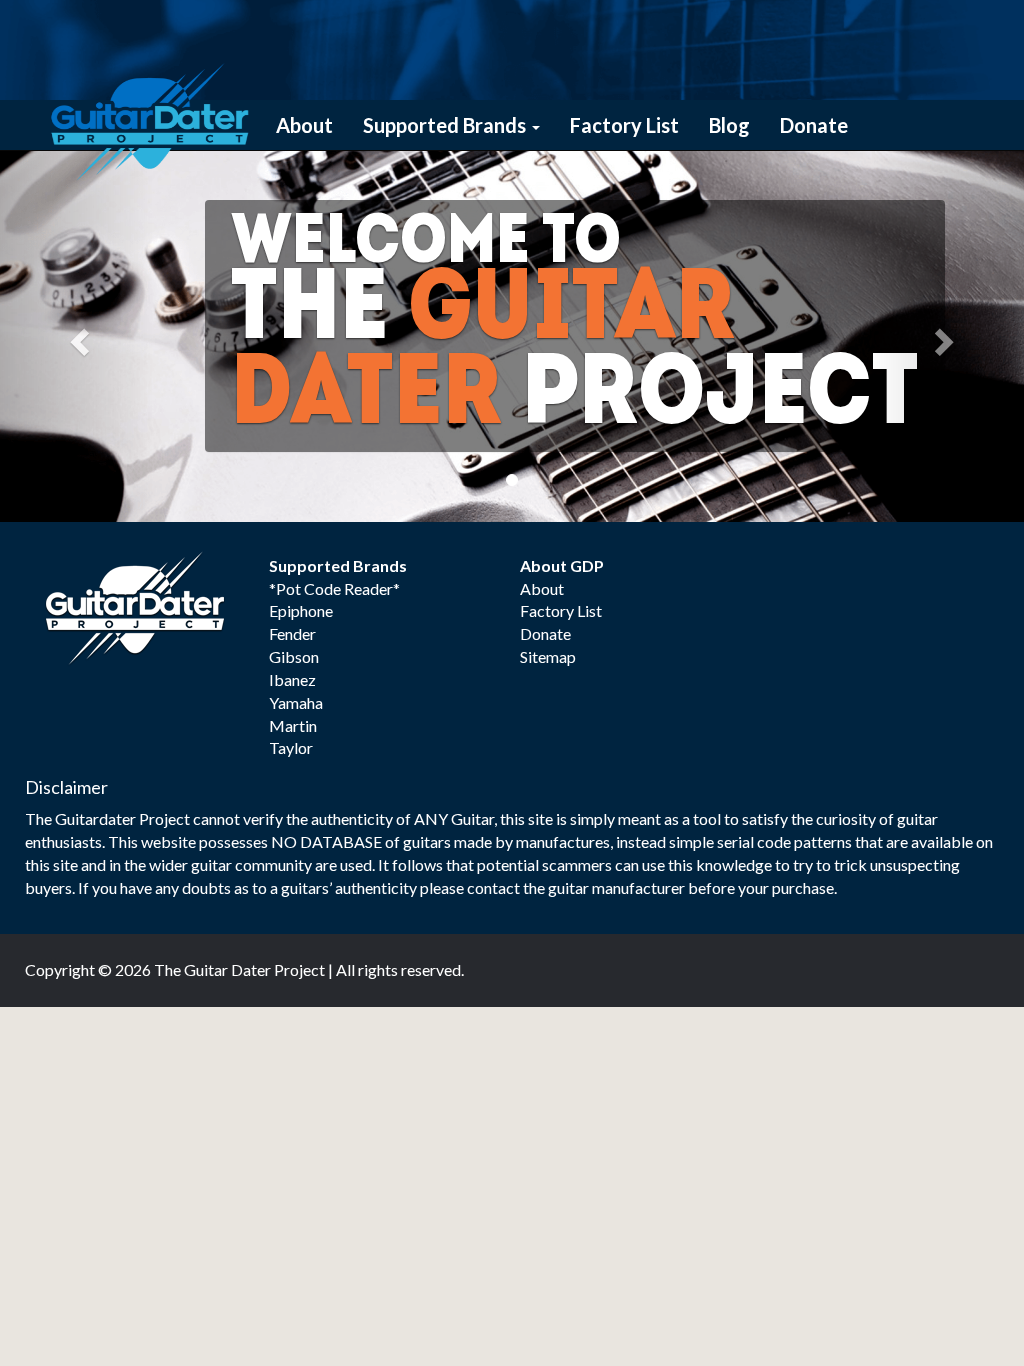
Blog (729, 125)
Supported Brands (446, 125)
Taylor (291, 747)
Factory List (624, 125)
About (304, 125)
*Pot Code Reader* (334, 588)
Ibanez (292, 679)
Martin (293, 725)
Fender (292, 633)
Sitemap (548, 656)
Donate (814, 125)
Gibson (294, 656)
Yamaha (296, 702)
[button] (77, 336)
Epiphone (301, 610)
